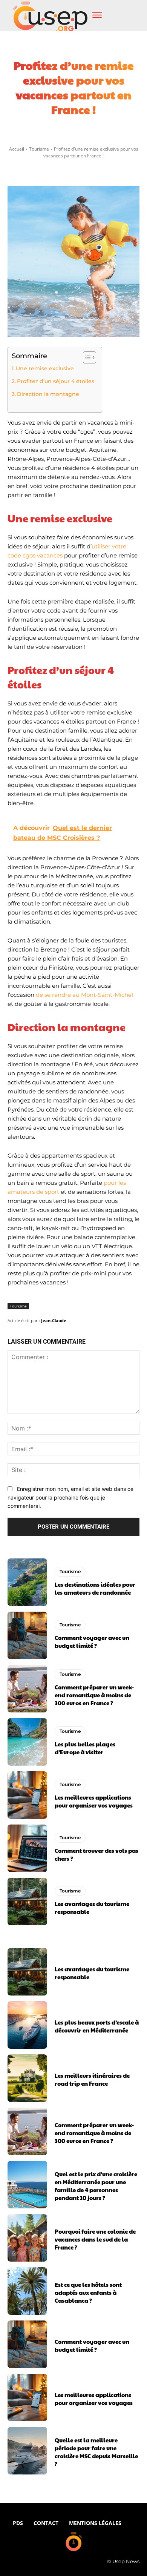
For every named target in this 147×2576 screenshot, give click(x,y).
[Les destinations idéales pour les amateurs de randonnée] (27, 1582)
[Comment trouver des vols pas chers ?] (27, 1848)
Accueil (17, 149)
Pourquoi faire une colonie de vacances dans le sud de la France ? (95, 2239)
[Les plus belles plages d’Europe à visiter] (27, 1742)
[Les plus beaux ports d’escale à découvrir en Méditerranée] (27, 2025)
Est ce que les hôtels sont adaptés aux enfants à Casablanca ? (88, 2292)
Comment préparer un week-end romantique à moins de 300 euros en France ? (94, 1695)
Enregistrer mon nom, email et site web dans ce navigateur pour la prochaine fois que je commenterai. (70, 1497)
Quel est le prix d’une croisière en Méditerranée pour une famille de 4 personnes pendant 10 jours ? (96, 2186)
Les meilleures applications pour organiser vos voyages (94, 1801)
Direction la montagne (48, 394)
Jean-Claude (54, 1320)
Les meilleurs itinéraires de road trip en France (92, 2079)
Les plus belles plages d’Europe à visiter (85, 1748)
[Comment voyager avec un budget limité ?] (27, 1635)
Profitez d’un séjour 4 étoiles (56, 381)
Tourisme (39, 149)
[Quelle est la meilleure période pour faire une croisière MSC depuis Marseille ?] (27, 2451)
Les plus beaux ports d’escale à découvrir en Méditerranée (97, 2026)
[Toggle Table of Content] (86, 357)
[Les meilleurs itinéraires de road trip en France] (27, 2078)
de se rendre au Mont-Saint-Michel (84, 995)
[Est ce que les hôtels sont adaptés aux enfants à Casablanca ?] (27, 2291)
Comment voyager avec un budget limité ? (92, 1641)
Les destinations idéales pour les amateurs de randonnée (95, 1588)
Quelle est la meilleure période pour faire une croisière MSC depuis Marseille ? (96, 2452)
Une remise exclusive (45, 368)
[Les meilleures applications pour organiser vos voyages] (27, 1795)
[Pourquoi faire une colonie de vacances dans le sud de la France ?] (27, 2238)
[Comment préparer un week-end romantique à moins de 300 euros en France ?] (27, 1689)
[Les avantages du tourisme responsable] (27, 1902)
